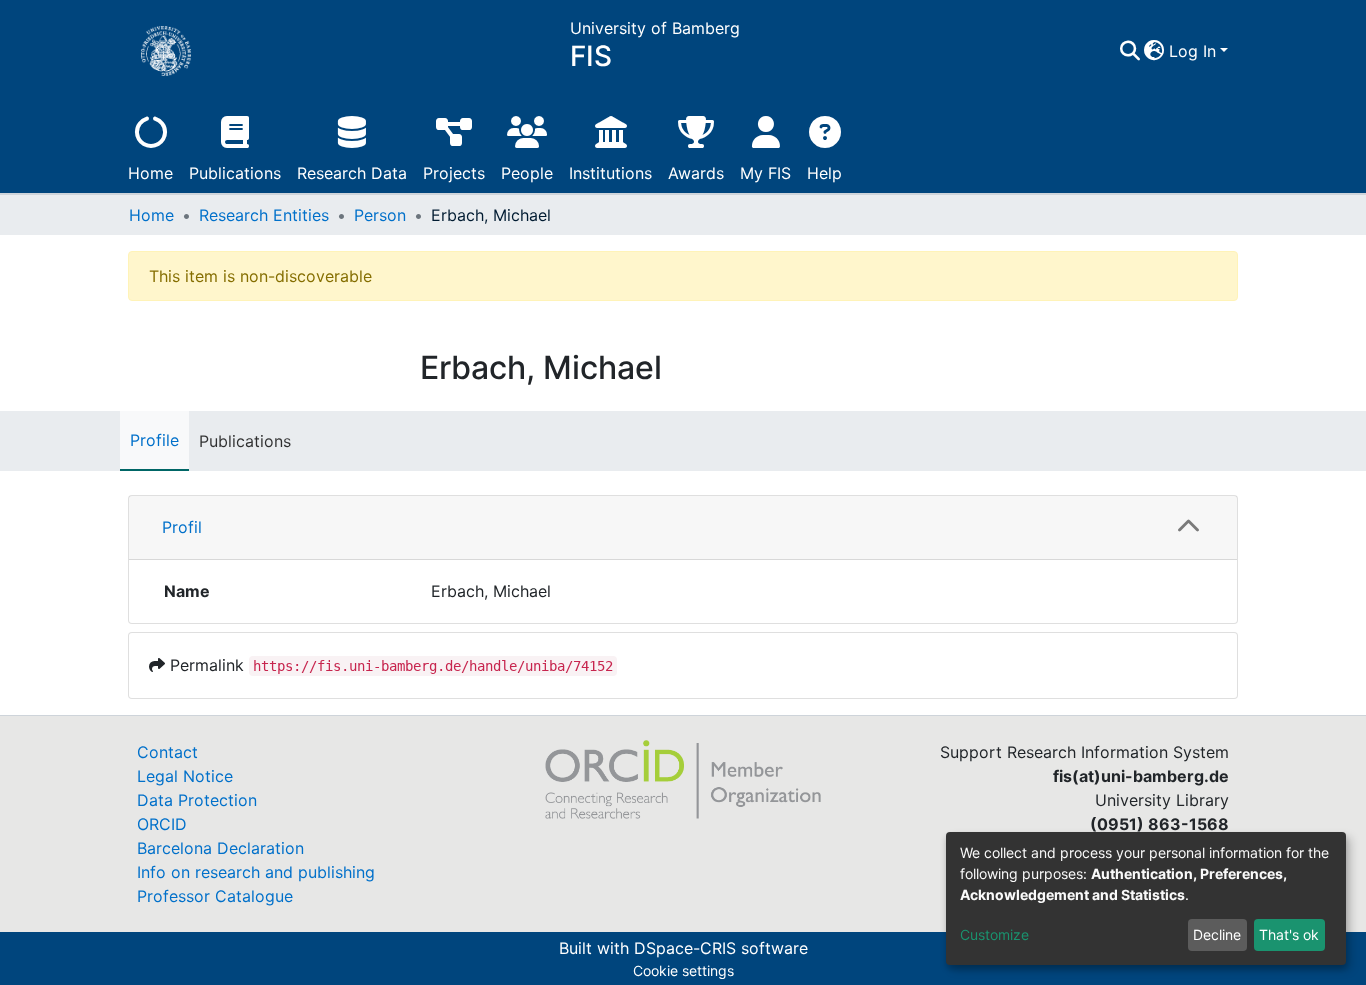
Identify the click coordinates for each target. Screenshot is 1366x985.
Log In (1192, 51)
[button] (1154, 51)
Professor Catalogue (215, 896)
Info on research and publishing (256, 872)
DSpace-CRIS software (721, 948)
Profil (182, 527)
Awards (696, 173)
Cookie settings (683, 970)
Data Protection (197, 800)
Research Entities (264, 215)
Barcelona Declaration (220, 848)
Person (380, 215)
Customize (994, 934)
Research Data (352, 173)
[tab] (683, 528)
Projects (454, 173)
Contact (167, 752)
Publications (235, 173)
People (527, 173)
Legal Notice (185, 776)
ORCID (162, 824)
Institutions (610, 173)
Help (824, 173)
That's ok (1289, 934)
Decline (1217, 934)
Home (150, 173)
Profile (154, 440)
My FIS (765, 173)
